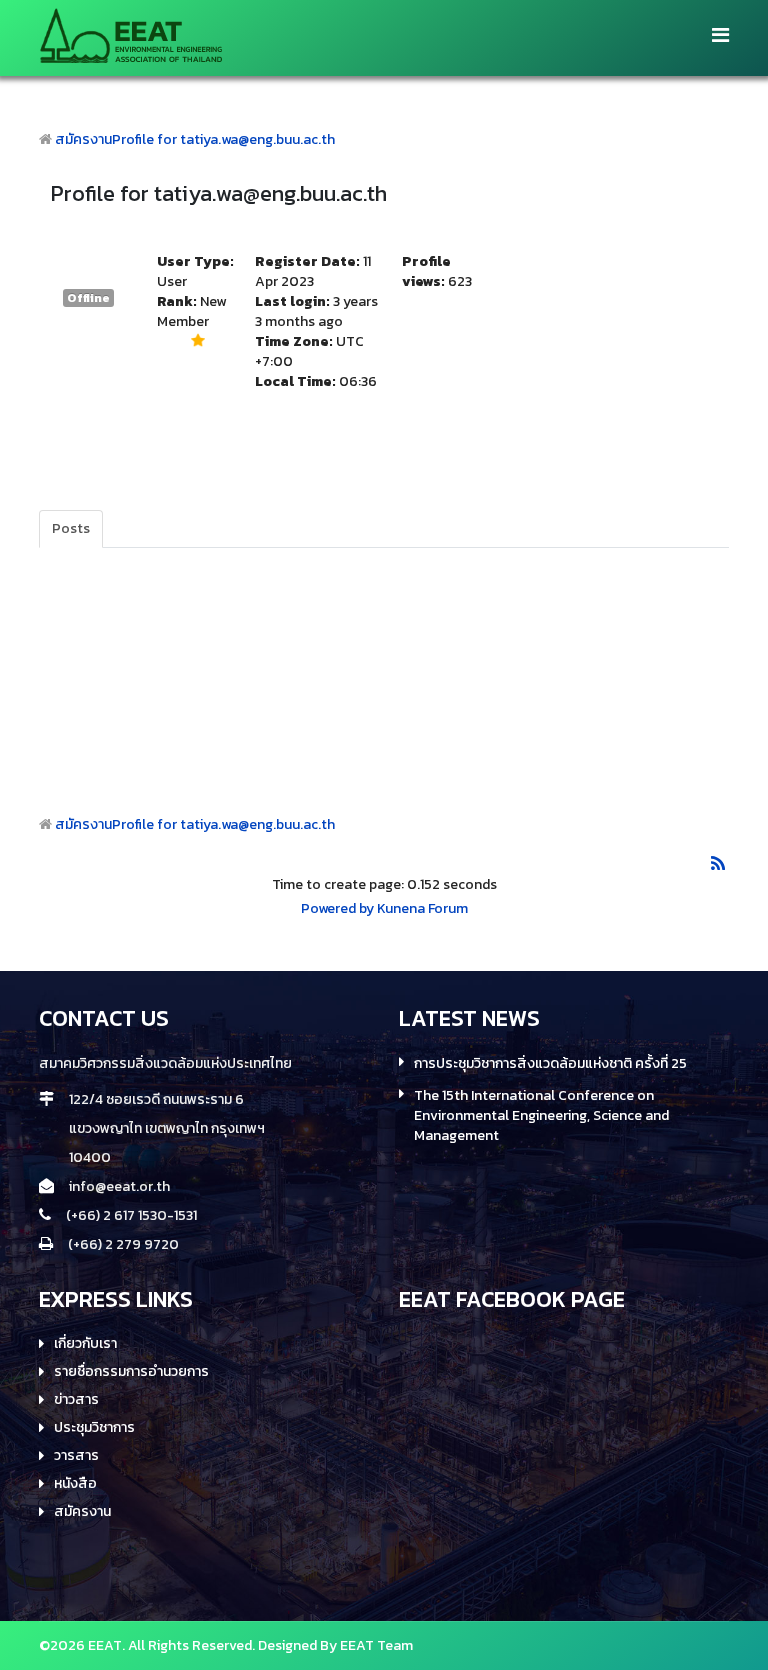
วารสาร (76, 1456)
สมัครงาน (83, 139)
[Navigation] (720, 35)
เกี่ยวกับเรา (85, 1344)
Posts (71, 528)
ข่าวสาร (76, 1400)
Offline (88, 298)
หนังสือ (75, 1484)
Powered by (337, 908)
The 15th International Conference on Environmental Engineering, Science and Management (541, 1116)
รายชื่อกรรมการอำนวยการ (131, 1372)
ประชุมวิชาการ (94, 1428)
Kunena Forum (422, 908)
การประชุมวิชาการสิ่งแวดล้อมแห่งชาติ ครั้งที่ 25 (550, 1064)
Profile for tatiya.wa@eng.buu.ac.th (223, 139)
